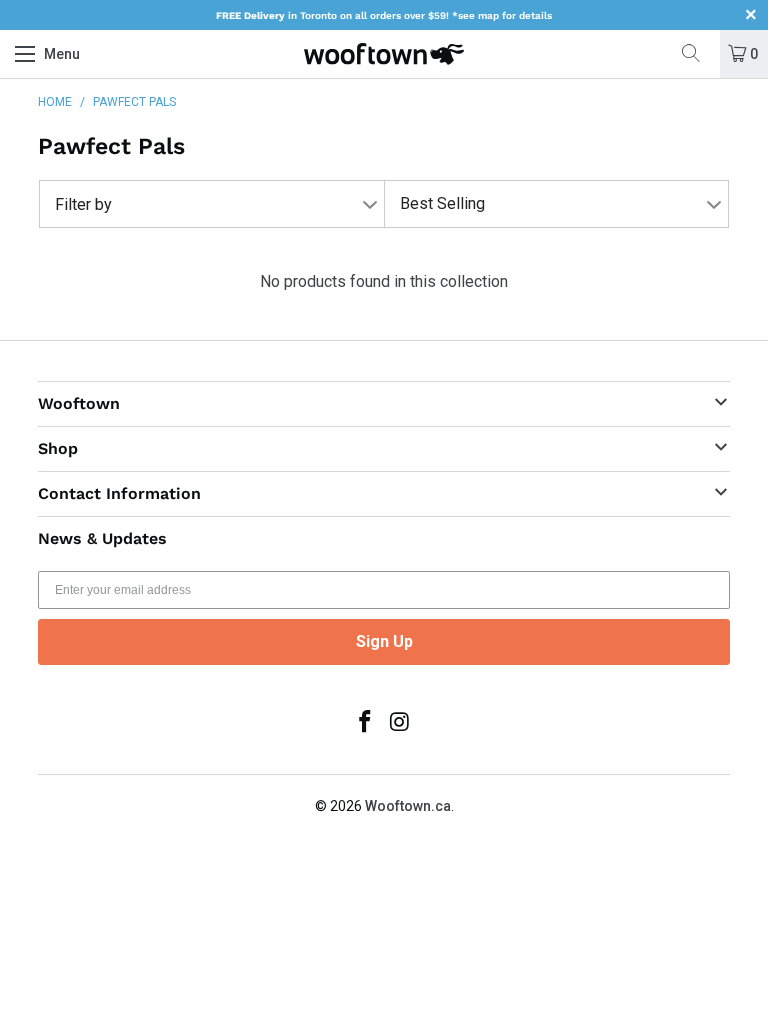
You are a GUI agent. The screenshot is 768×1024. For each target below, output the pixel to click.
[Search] (698, 54)
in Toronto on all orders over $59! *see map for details (384, 15)
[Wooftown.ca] (384, 54)
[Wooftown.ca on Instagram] (401, 723)
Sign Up (384, 641)
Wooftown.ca (408, 806)
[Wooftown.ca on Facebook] (366, 723)
